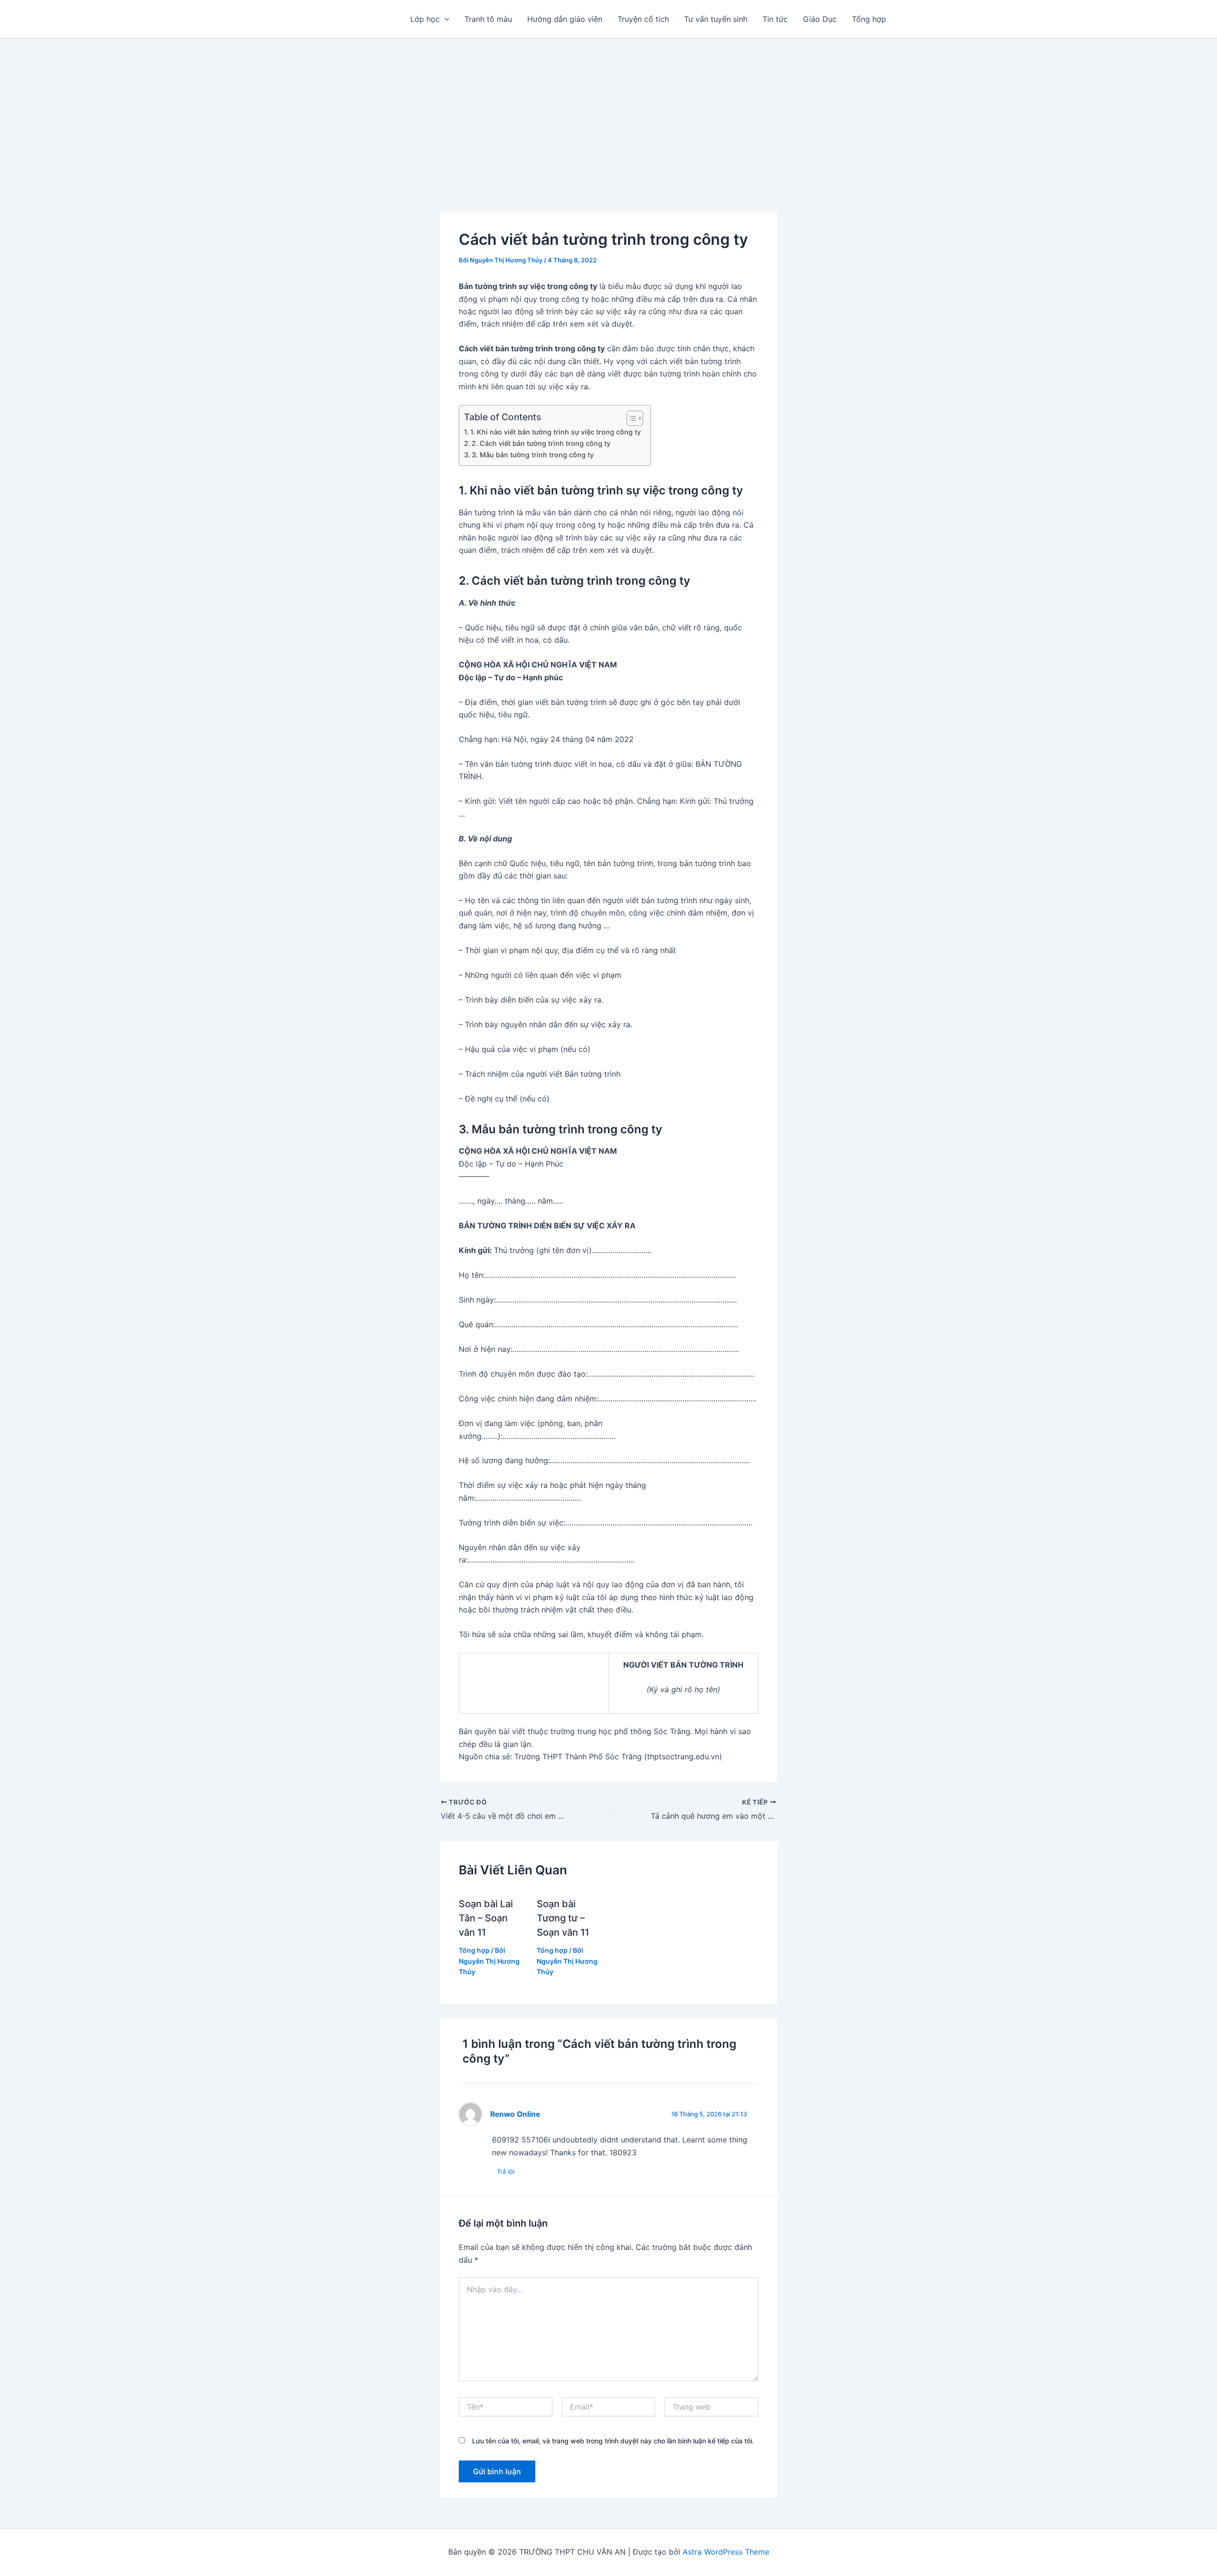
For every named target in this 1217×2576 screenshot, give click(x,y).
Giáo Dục (820, 19)
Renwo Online (515, 2114)
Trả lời (506, 2171)
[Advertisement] (608, 110)
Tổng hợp (869, 19)
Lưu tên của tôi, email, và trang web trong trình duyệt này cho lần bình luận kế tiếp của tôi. (613, 2441)
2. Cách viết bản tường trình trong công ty (541, 443)
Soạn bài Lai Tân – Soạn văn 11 (486, 1918)
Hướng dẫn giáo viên (565, 19)
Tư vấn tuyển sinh (716, 19)
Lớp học (425, 19)
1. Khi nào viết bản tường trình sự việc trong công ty (555, 432)
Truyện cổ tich (643, 19)
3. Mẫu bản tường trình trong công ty (533, 455)
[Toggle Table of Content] (630, 418)
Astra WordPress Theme (726, 2552)
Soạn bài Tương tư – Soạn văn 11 (563, 1918)
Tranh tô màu (488, 19)
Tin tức (775, 19)
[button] (444, 19)
